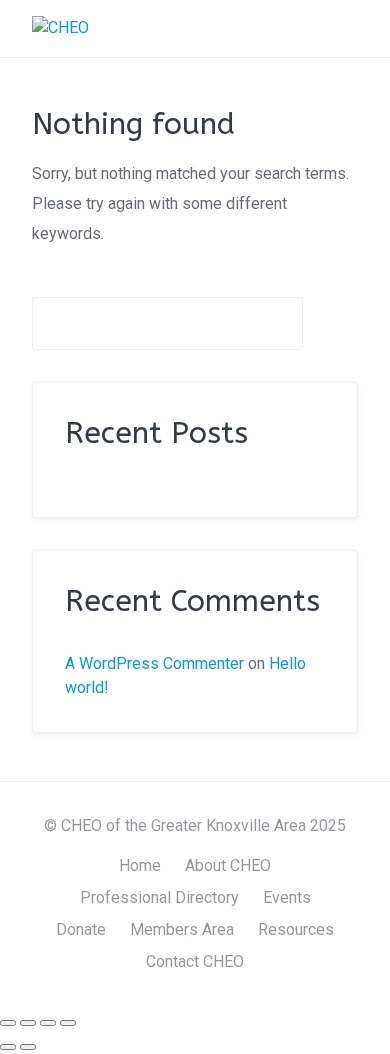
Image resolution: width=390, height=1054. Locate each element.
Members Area (182, 929)
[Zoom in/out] (8, 1023)
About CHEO (228, 865)
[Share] (48, 1023)
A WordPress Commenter (154, 663)
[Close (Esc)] (68, 1023)
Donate (81, 929)
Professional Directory (159, 897)
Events (287, 897)
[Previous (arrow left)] (8, 1047)
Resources (296, 929)
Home (140, 865)
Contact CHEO (195, 961)
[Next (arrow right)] (28, 1047)
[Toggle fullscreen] (28, 1023)
